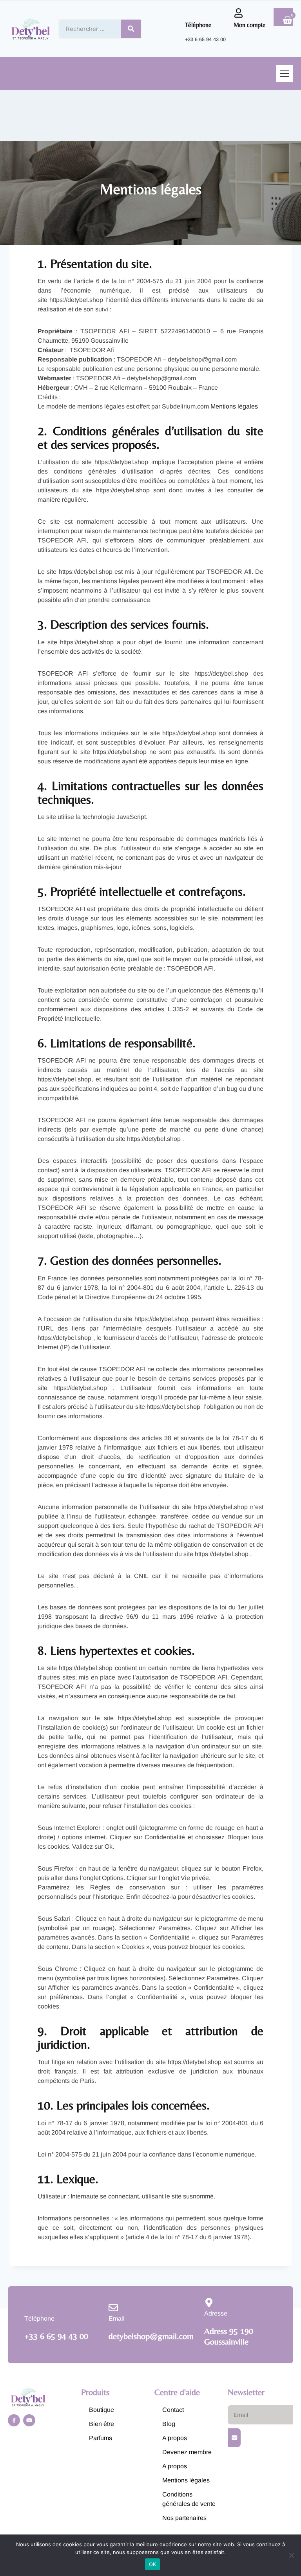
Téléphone (198, 25)
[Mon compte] (238, 13)
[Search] (131, 29)
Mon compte (250, 25)
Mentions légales (234, 406)
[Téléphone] (190, 13)
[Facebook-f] (14, 2420)
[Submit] (234, 2438)
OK (153, 2564)
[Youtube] (29, 2420)
